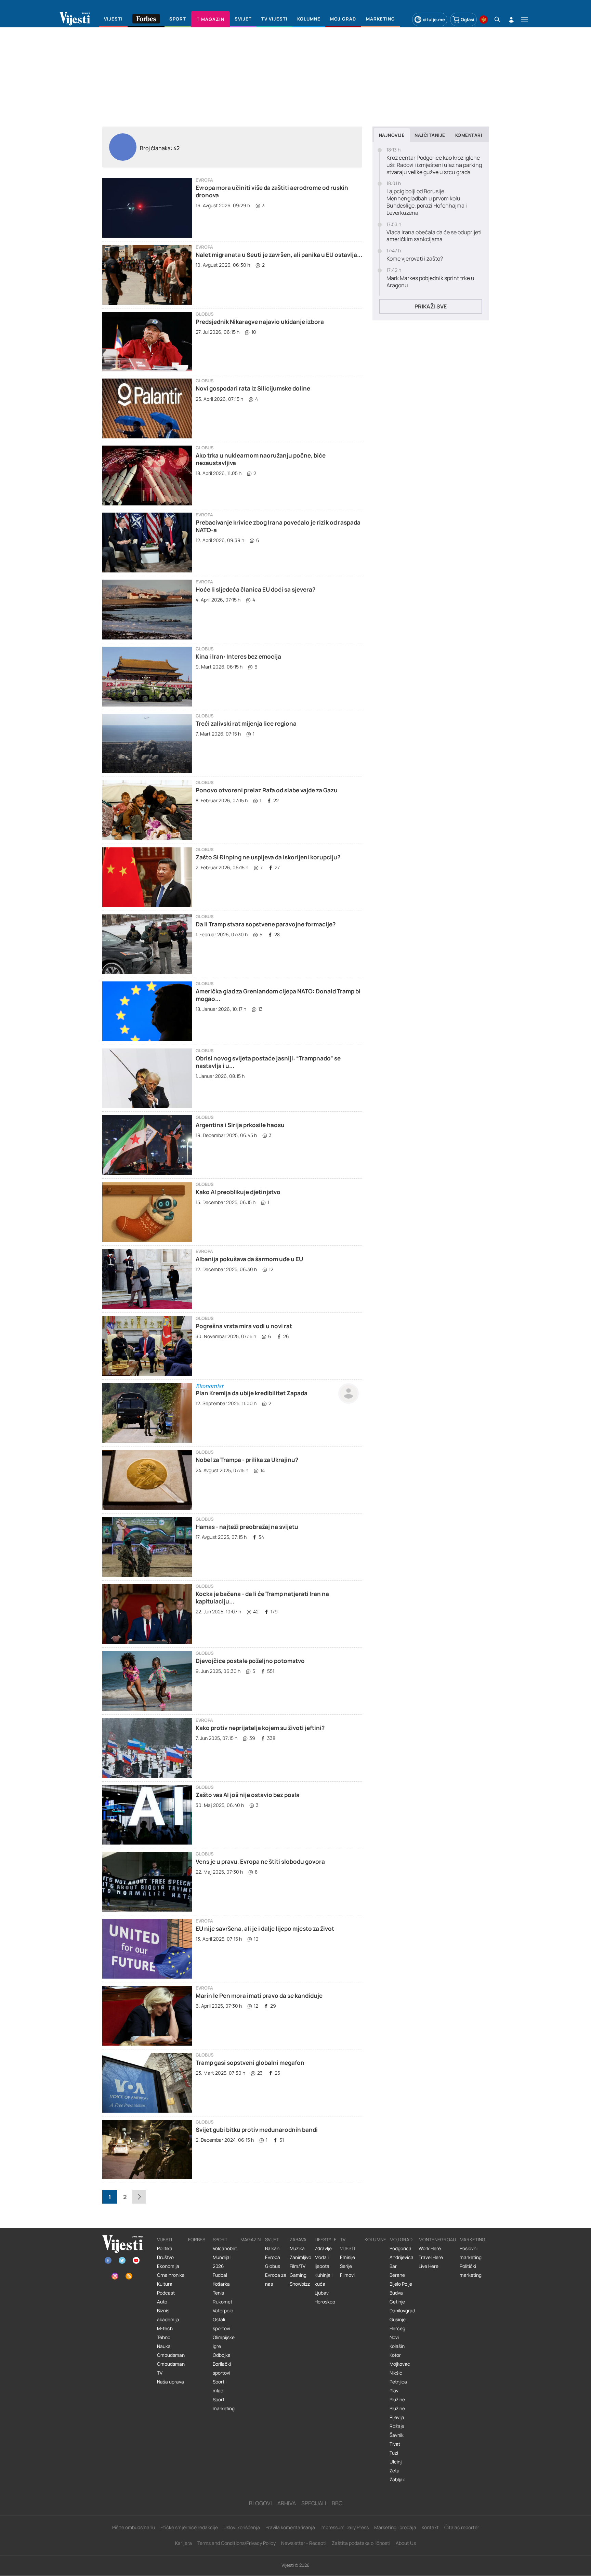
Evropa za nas (276, 2280)
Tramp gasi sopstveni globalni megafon (250, 2063)
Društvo (165, 2257)
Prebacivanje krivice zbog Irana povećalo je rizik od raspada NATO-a (278, 526)
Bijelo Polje (401, 2284)
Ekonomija (168, 2266)
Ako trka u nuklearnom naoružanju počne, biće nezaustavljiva (261, 459)
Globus (205, 314)
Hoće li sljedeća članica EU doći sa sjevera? (255, 589)
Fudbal (220, 2275)
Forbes (197, 2240)
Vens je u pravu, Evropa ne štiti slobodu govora (260, 1861)
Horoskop (325, 2302)
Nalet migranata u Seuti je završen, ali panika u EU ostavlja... (279, 255)
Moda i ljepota (322, 2262)
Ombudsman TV (171, 2368)
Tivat (395, 2444)
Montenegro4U (437, 2240)
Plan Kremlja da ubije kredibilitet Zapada (252, 1393)
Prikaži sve (431, 306)
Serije (346, 2266)
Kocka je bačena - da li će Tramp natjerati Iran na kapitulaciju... (262, 1597)
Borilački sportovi (222, 2368)
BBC (337, 2503)
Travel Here (431, 2257)
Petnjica (398, 2382)
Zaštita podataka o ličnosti (361, 2543)
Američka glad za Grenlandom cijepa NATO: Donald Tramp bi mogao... (278, 995)
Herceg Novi (397, 2333)
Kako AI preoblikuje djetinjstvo (238, 1192)
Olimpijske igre (224, 2342)
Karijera (183, 2543)
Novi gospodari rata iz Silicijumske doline (253, 388)
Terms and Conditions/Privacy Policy (237, 2543)
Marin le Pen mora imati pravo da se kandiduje (259, 1996)
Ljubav (322, 2293)
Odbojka (222, 2355)
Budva (396, 2293)
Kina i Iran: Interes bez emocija (238, 656)
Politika (165, 2248)
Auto (162, 2302)
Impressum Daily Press (345, 2527)
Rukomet (222, 2302)
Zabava (298, 2240)
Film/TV (298, 2266)
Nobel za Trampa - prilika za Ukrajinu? (247, 1460)
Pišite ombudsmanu (134, 2527)
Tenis (218, 2293)
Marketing (472, 2240)
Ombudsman (171, 2355)
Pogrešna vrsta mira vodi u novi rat (244, 1326)
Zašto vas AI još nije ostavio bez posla (248, 1795)
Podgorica (400, 2248)
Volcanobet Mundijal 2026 (225, 2257)
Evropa (204, 180)
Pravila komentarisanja (290, 2527)
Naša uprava (170, 2382)
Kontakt (430, 2527)
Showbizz (300, 2284)
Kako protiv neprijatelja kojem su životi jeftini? (260, 1728)
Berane (397, 2275)
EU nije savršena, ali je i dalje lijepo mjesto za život (265, 1928)
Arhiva (287, 2503)
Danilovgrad (402, 2311)
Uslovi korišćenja (242, 2527)
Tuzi (394, 2453)
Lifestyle (326, 2240)
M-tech (165, 2328)
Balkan (272, 2248)
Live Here (429, 2266)
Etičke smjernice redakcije (189, 2527)
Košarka (221, 2284)
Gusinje (398, 2320)
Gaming (298, 2275)
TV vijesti (347, 2244)
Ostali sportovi (221, 2324)
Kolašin (397, 2346)
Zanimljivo (300, 2257)
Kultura (165, 2284)
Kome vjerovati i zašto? (415, 259)
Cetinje (397, 2302)
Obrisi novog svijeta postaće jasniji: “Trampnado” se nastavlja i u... (268, 1062)
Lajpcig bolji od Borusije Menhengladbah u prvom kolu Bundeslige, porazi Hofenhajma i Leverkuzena (427, 202)
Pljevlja (397, 2417)
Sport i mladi (220, 2386)
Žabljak (397, 2480)
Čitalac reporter (462, 2527)
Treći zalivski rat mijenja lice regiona (246, 723)
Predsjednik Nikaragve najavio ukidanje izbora (260, 322)
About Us (406, 2543)
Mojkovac (400, 2364)
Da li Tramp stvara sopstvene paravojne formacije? (266, 924)
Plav (394, 2391)
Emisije (347, 2257)
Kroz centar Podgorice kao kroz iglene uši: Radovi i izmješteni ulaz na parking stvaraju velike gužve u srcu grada (434, 165)
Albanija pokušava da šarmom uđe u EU (249, 1259)
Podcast (166, 2293)
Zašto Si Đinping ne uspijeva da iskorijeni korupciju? (268, 857)
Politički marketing (471, 2271)
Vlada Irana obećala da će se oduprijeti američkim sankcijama (434, 236)
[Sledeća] (139, 2197)
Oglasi (468, 19)
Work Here (430, 2248)
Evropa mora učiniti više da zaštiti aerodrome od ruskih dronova (272, 191)
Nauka (164, 2346)
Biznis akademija (168, 2315)
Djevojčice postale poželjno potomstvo (250, 1661)
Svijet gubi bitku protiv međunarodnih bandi (257, 2130)
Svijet (272, 2240)
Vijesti (165, 2240)
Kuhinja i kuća (324, 2280)
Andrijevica (402, 2257)
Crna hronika (171, 2275)
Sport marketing (224, 2404)
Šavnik (397, 2435)
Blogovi (260, 2503)
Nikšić (396, 2373)
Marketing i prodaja (395, 2527)
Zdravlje (323, 2248)
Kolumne (375, 2240)
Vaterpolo (223, 2311)
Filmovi (347, 2275)
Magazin (251, 2240)
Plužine (397, 2400)
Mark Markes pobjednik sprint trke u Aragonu (430, 282)
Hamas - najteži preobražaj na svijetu (247, 1527)
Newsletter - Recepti (304, 2543)
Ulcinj (396, 2462)
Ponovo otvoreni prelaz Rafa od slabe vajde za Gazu (267, 790)
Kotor (395, 2355)
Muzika (297, 2248)
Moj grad (401, 2240)
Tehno (164, 2337)
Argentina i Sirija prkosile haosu (240, 1125)
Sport (220, 2240)
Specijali (314, 2503)
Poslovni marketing (471, 2253)
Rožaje (397, 2426)
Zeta (395, 2471)
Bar (393, 2266)
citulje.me (434, 19)
